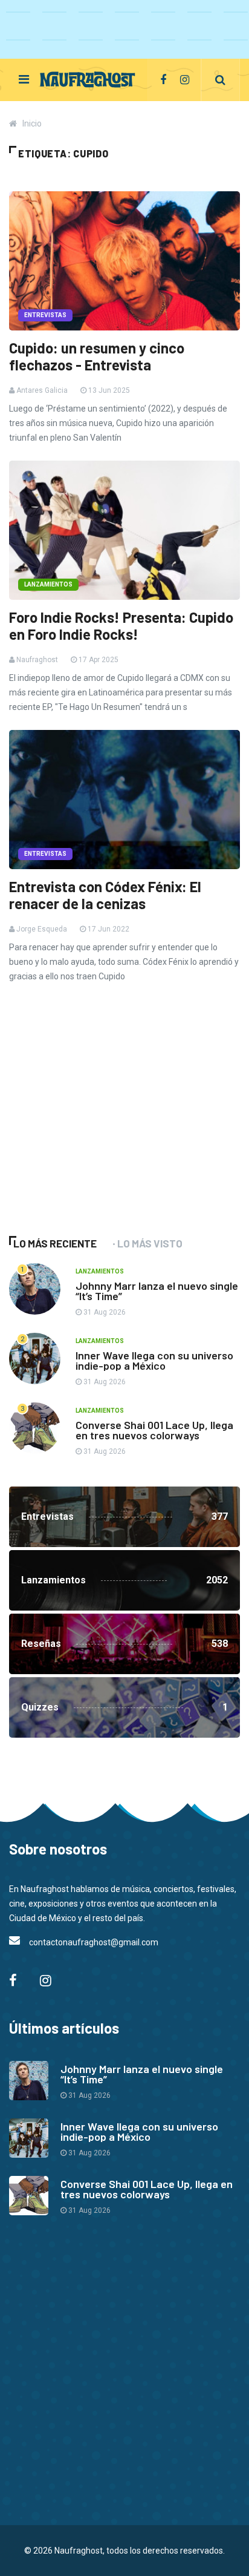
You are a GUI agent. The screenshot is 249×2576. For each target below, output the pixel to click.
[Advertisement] (100, 1126)
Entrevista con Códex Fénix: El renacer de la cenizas (105, 895)
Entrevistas (45, 315)
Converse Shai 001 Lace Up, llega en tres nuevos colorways (154, 1430)
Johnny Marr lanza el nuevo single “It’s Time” (157, 1291)
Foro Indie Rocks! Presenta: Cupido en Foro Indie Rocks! (121, 626)
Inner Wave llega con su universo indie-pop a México (154, 1360)
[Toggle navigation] (24, 79)
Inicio (32, 123)
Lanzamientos (48, 584)
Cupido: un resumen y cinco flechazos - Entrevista (97, 356)
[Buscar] (220, 80)
